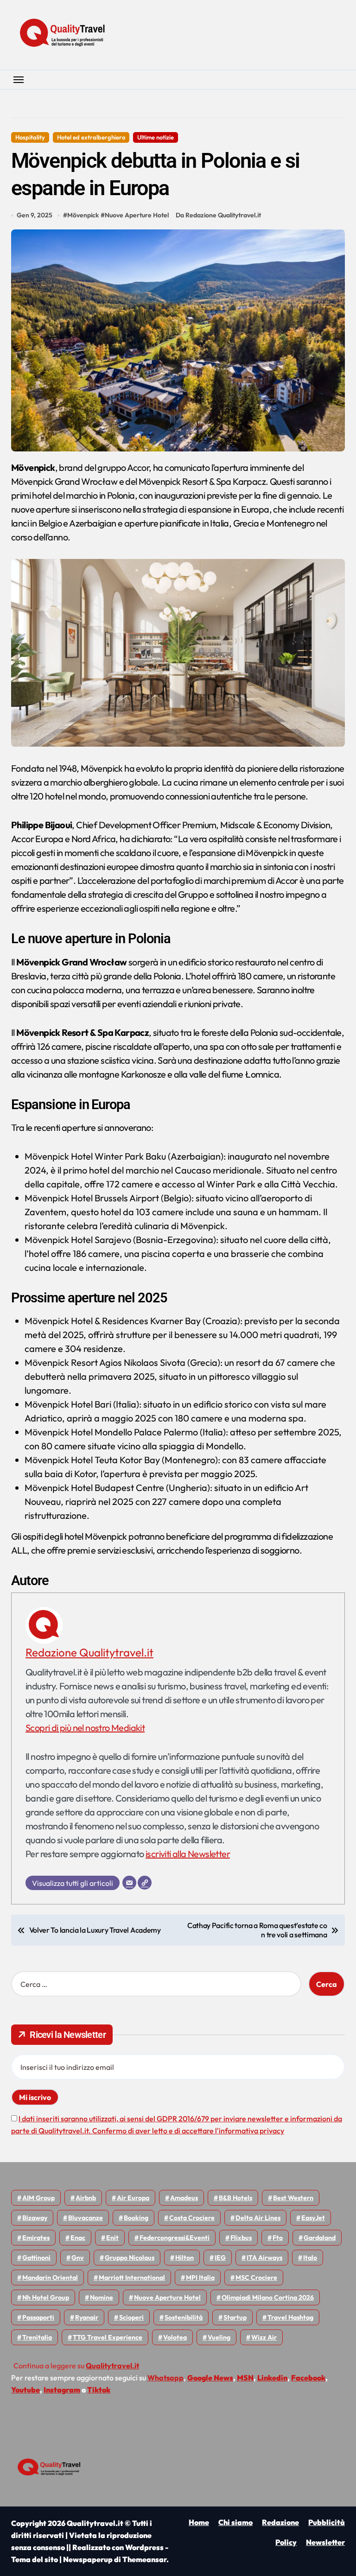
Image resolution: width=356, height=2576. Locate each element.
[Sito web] (145, 1883)
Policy (286, 2542)
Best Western (293, 2198)
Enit (112, 2238)
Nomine (102, 2297)
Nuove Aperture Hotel (137, 215)
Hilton (184, 2258)
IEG (220, 2258)
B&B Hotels (235, 2198)
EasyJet (313, 2218)
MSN (245, 2378)
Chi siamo (235, 2522)
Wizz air (264, 2337)
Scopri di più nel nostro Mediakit (85, 1728)
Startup (235, 2317)
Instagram (62, 2390)
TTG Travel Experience (108, 2337)
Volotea (175, 2337)
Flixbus (241, 2238)
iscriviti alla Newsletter (188, 1854)
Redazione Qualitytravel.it (89, 1652)
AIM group (38, 2198)
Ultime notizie (156, 137)
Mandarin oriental (50, 2278)
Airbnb (86, 2198)
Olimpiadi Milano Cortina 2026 (268, 2297)
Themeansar (144, 2559)
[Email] (129, 1883)
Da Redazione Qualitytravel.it (218, 215)
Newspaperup (88, 2559)
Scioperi (131, 2317)
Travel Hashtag (290, 2317)
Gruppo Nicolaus (130, 2258)
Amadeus (184, 2198)
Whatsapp (165, 2378)
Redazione (280, 2522)
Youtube (25, 2390)
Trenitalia (37, 2337)
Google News (210, 2378)
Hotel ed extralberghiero (91, 137)
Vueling (219, 2337)
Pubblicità (327, 2522)
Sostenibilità (184, 2317)
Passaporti (38, 2317)
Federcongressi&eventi (175, 2238)
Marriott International (132, 2278)
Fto (278, 2238)
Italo (310, 2258)
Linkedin (272, 2378)
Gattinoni (36, 2258)
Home (199, 2522)
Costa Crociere (192, 2218)
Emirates (36, 2238)
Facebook (308, 2378)
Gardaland (320, 2238)
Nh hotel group (46, 2297)
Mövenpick (83, 215)
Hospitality (30, 137)
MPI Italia (200, 2278)
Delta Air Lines (258, 2218)
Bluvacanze (86, 2218)
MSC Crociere (256, 2278)
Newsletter (325, 2542)
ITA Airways (264, 2258)
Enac (78, 2238)
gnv (78, 2258)
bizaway (35, 2218)
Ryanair (87, 2317)
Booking (136, 2218)
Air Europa (133, 2198)
